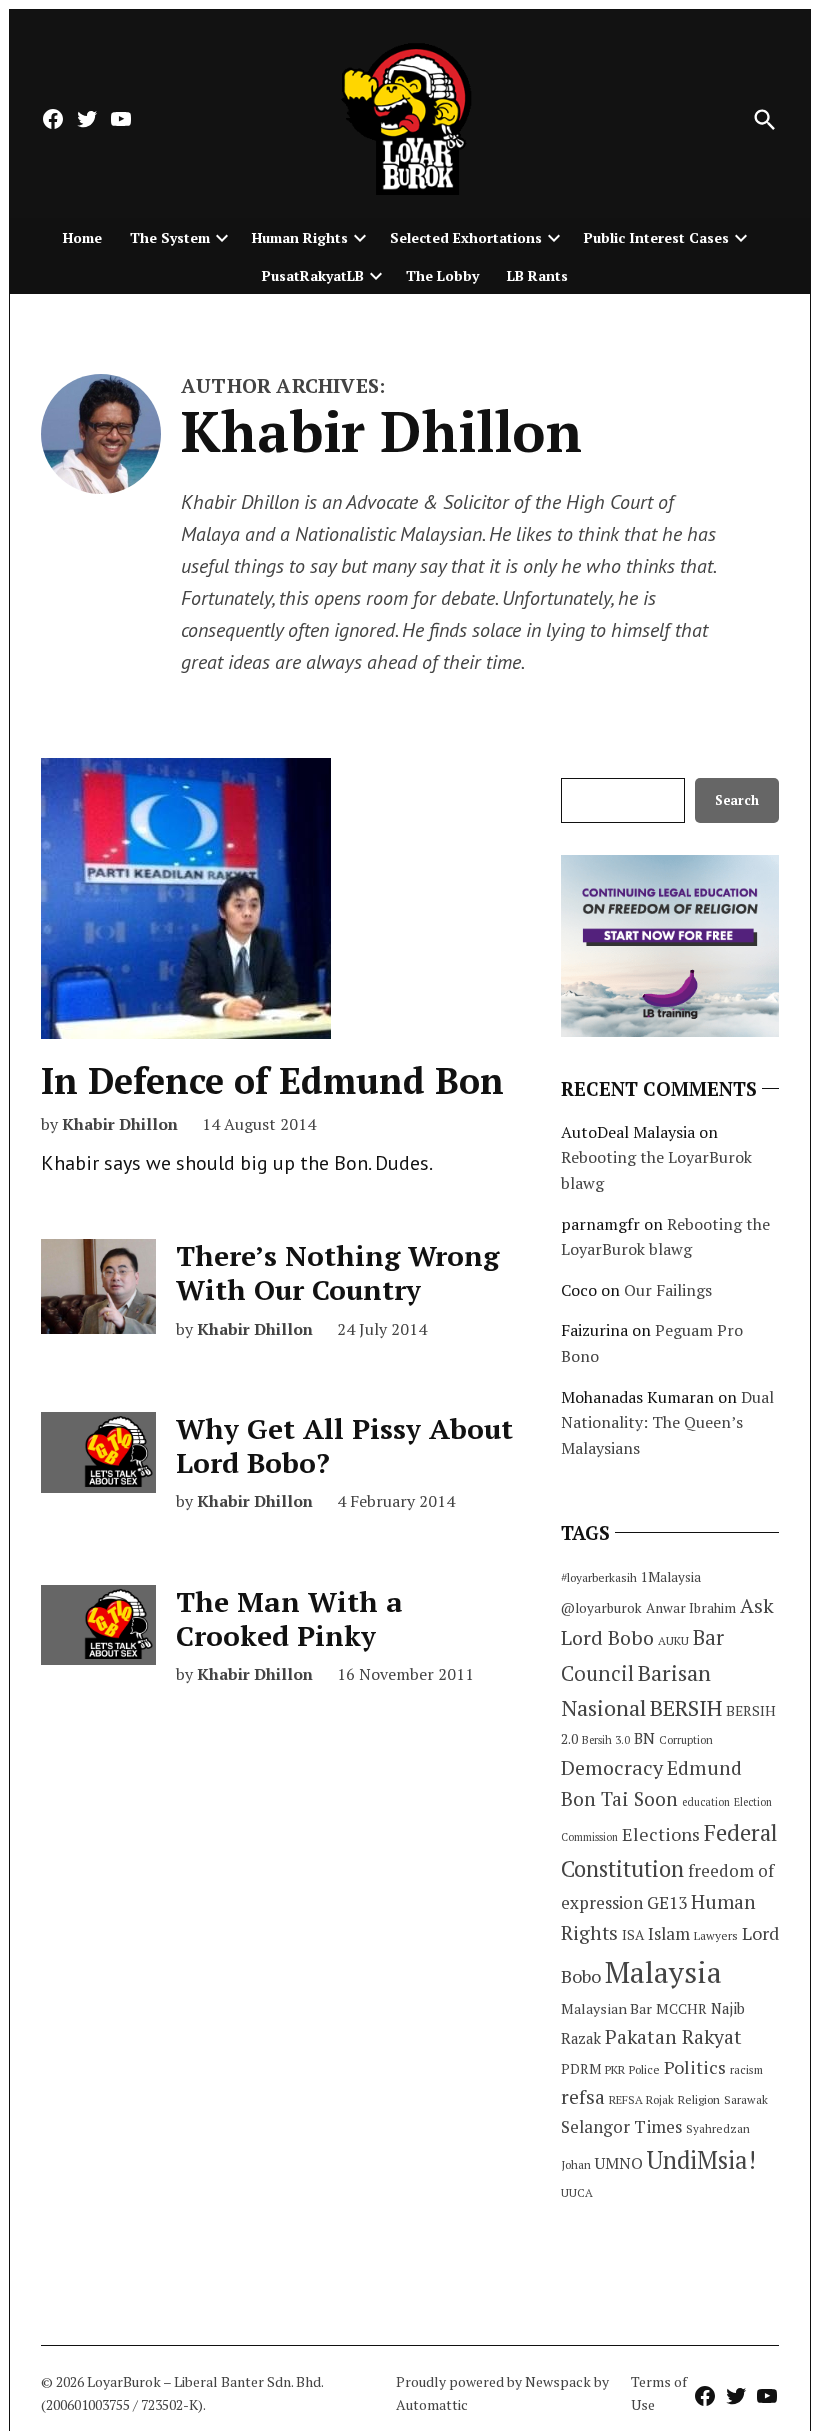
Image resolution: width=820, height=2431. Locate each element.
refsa (583, 2097)
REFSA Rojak (641, 2099)
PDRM (581, 2069)
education (706, 1802)
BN (644, 1738)
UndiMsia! (701, 2160)
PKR (615, 2069)
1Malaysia (671, 1577)
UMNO (619, 2163)
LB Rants (537, 275)
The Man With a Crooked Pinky (289, 1618)
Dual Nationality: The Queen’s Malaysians (667, 1422)
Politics (695, 2067)
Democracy (612, 1767)
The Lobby (442, 275)
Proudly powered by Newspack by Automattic (502, 2392)
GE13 (667, 1902)
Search (737, 800)
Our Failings (668, 1290)
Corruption (686, 1740)
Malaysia (663, 1972)
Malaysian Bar (606, 2008)
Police (644, 2069)
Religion (699, 2099)
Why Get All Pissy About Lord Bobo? (344, 1445)
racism (746, 2069)
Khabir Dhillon (120, 1124)
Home (82, 237)
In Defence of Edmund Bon (272, 1080)
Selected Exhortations (466, 237)
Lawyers (716, 1935)
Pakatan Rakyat (673, 2037)
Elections (661, 1834)
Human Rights (300, 237)
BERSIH (686, 1707)
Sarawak (746, 2099)
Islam (669, 1933)
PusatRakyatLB (313, 275)
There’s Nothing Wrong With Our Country (337, 1272)
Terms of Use (659, 2392)
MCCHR (681, 2009)
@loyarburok (601, 1608)
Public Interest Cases (656, 237)
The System (170, 237)
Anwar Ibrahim (691, 1608)
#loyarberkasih (599, 1577)
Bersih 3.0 (606, 1740)
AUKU (673, 1640)
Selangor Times (621, 2126)
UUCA (577, 2192)
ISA (633, 1935)
